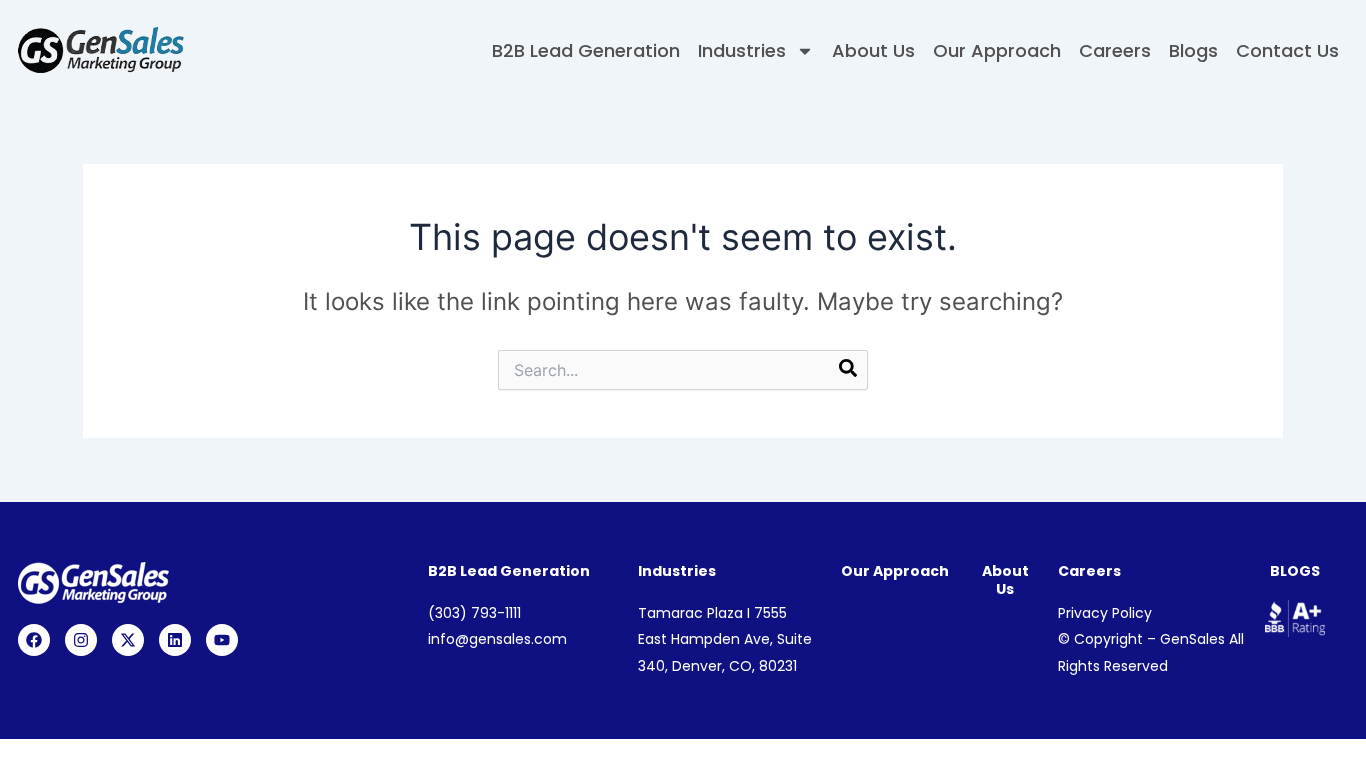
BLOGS (1295, 571)
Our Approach (997, 50)
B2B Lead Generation (586, 50)
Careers (1115, 50)
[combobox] (683, 370)
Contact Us (1287, 50)
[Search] (848, 372)
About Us (873, 50)
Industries (742, 50)
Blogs (1193, 50)
